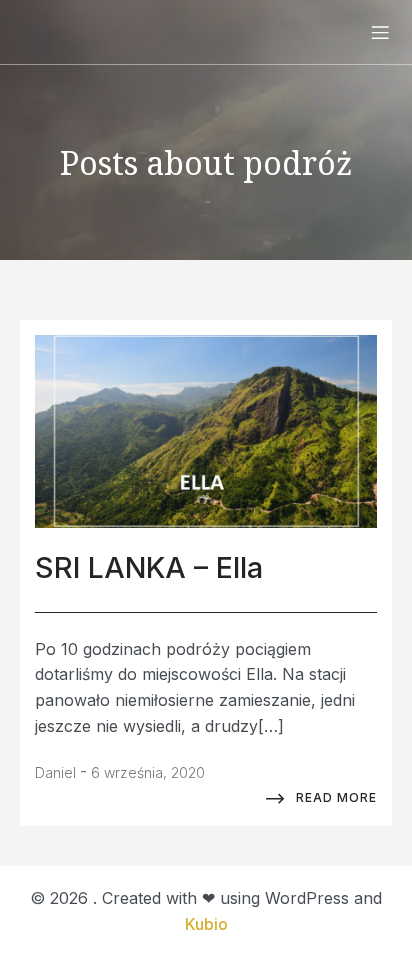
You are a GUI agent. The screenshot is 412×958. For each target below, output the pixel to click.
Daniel (55, 772)
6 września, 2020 (148, 772)
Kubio (206, 924)
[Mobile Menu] (380, 32)
